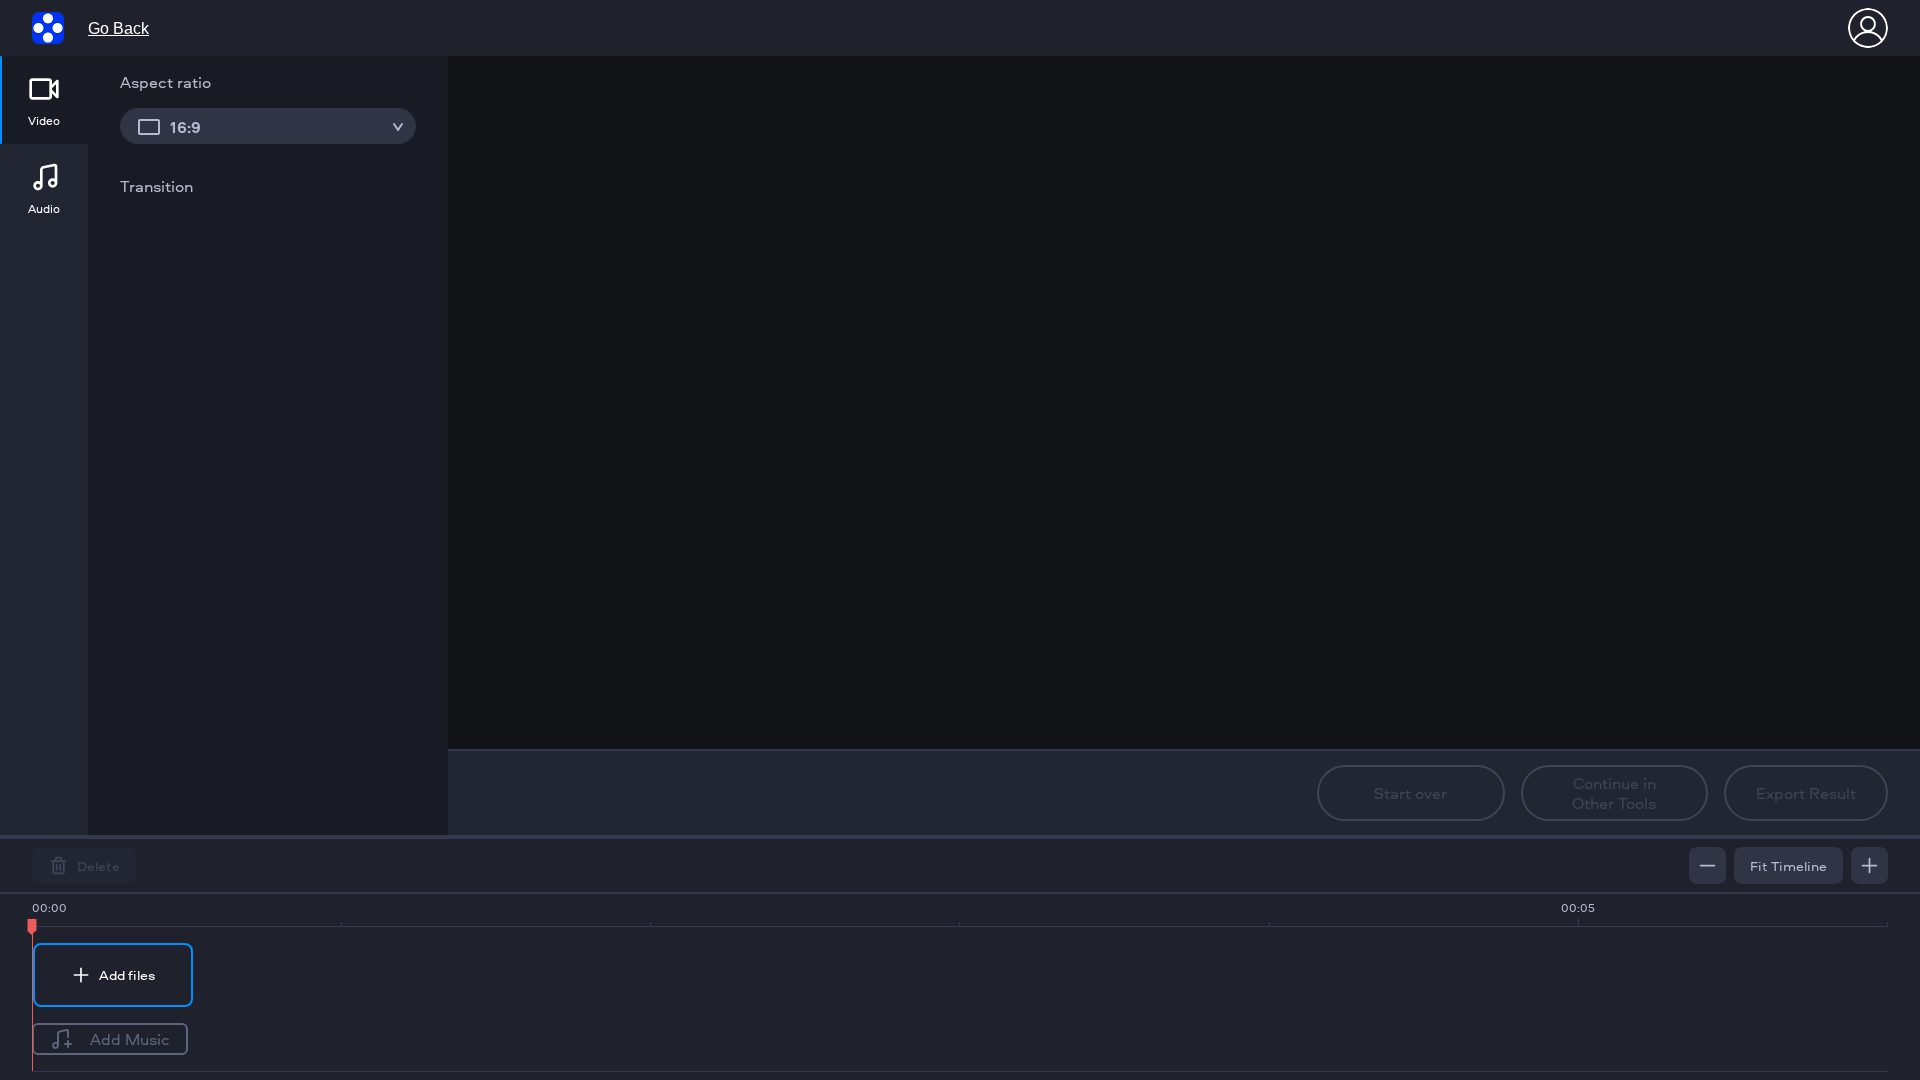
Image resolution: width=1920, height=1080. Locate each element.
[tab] (44, 100)
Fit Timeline (1788, 865)
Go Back (118, 28)
